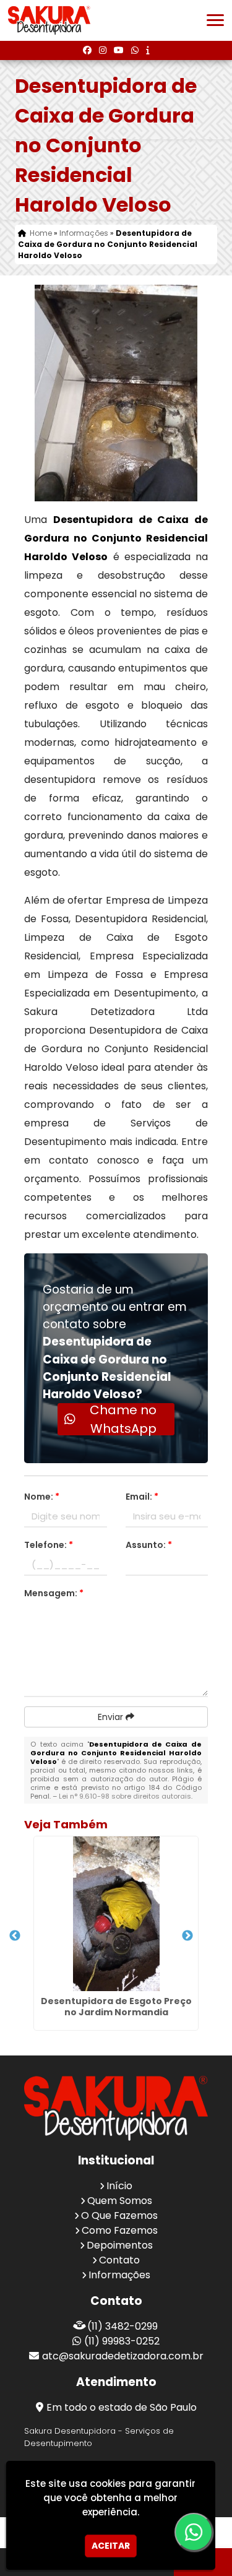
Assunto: (149, 1545)
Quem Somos (120, 2201)
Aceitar (111, 2546)
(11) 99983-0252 (122, 2341)
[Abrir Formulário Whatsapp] (189, 2532)
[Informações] (148, 50)
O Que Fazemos (119, 2215)
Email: (142, 1497)
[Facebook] (87, 50)
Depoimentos (120, 2245)
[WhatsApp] (135, 50)
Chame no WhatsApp (123, 1419)
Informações (119, 2275)
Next (187, 1936)
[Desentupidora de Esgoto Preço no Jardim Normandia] (116, 1914)
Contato (119, 2260)
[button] (215, 20)
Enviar (112, 1717)
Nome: (42, 1497)
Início (119, 2186)
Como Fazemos (120, 2230)
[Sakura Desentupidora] (116, 2108)
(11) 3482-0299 (122, 2326)
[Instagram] (103, 50)
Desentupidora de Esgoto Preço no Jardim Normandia (116, 2007)
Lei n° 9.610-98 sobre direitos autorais (125, 1796)
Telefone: (49, 1545)
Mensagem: (54, 1593)
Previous (15, 1936)
